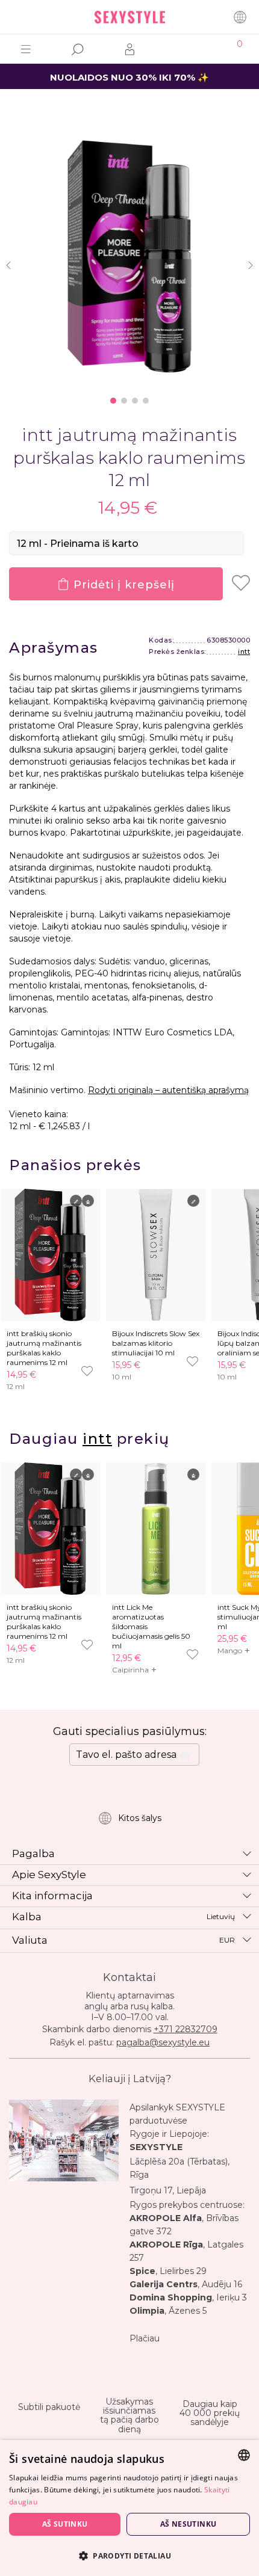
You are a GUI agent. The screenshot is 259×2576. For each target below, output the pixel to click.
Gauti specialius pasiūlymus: (130, 1731)
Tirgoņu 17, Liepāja (168, 2190)
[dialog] (129, 2508)
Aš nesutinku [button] (189, 2524)
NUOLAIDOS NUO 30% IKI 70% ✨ (129, 77)
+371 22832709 (186, 2029)
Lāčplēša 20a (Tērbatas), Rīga (179, 2168)
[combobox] (244, 2455)
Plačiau (145, 2338)
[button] (129, 2555)
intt (244, 652)
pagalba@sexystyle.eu (163, 2042)
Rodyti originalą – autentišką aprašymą (168, 1090)
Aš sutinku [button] (65, 2524)
